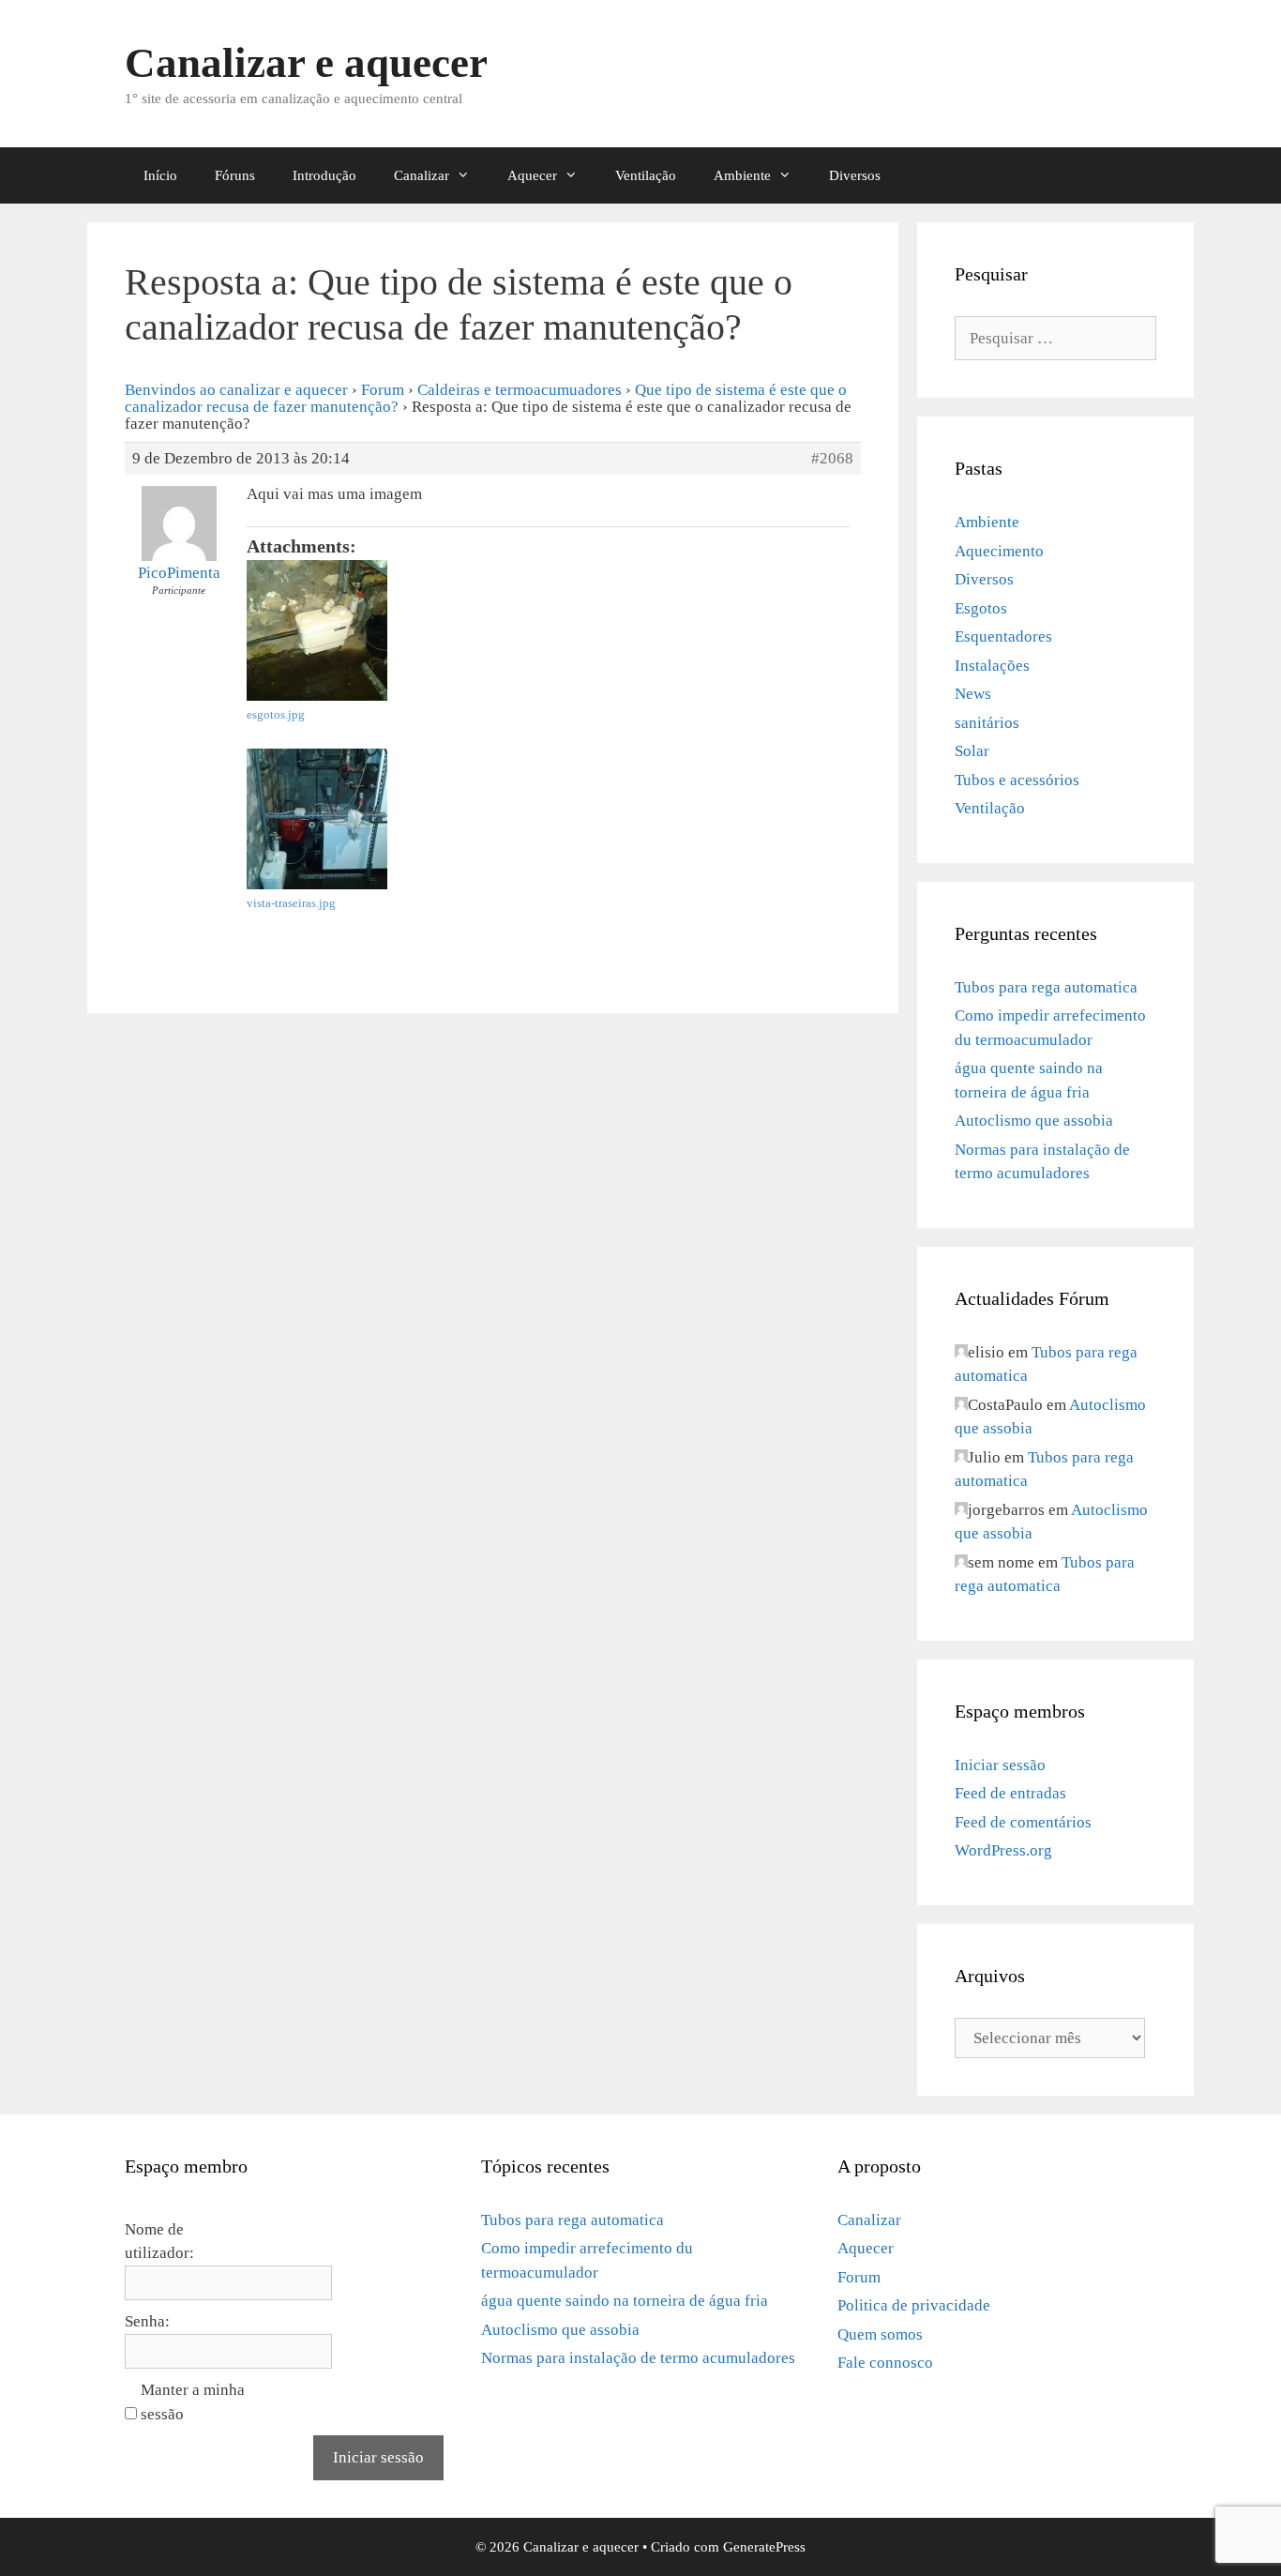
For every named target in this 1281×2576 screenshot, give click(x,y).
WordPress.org (1003, 1850)
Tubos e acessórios (1017, 780)
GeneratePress (764, 2547)
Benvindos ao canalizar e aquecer (236, 390)
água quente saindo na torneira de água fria (625, 2301)
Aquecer (532, 175)
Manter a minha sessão (193, 2402)
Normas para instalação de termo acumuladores (638, 2358)
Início (160, 175)
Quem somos (880, 2334)
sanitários (987, 723)
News (973, 694)
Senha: (147, 2321)
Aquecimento (999, 551)
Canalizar (422, 175)
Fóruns (235, 175)
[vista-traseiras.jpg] (387, 819)
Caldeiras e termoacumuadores (520, 390)
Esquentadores (1003, 636)
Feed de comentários (1023, 1822)
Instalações (992, 666)
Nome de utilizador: (159, 2242)
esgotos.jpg (276, 715)
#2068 (832, 459)
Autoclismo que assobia (1034, 1121)
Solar (972, 751)
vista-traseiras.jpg (291, 903)
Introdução (324, 175)
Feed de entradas (1010, 1793)
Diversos (855, 175)
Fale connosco (885, 2363)
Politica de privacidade (914, 2305)
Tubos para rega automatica (1046, 987)
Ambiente (742, 175)
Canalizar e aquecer (306, 63)
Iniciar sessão (1000, 1765)
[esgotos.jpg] (387, 630)
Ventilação (646, 175)
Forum (383, 390)
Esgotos (981, 608)
